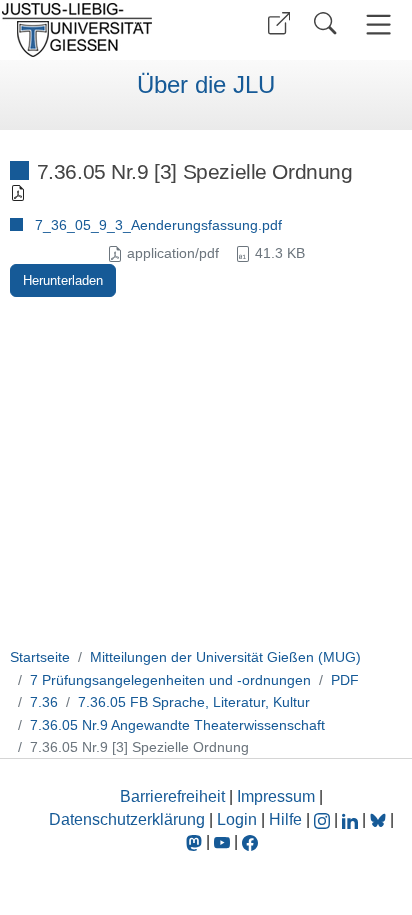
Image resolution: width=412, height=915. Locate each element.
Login (239, 819)
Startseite (40, 657)
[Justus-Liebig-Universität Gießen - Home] (100, 30)
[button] (279, 23)
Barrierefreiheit (172, 796)
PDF (345, 680)
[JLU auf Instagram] (324, 819)
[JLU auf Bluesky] (380, 819)
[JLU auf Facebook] (250, 841)
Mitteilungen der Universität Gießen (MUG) (225, 657)
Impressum (276, 796)
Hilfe (285, 819)
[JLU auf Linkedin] (352, 819)
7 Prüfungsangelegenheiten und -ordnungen (170, 680)
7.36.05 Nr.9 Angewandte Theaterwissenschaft (177, 725)
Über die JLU (206, 85)
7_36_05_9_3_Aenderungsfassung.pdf (158, 225)
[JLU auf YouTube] (222, 841)
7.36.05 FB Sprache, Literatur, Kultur (194, 702)
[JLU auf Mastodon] (196, 841)
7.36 (44, 702)
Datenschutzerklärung (127, 819)
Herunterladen (63, 280)
